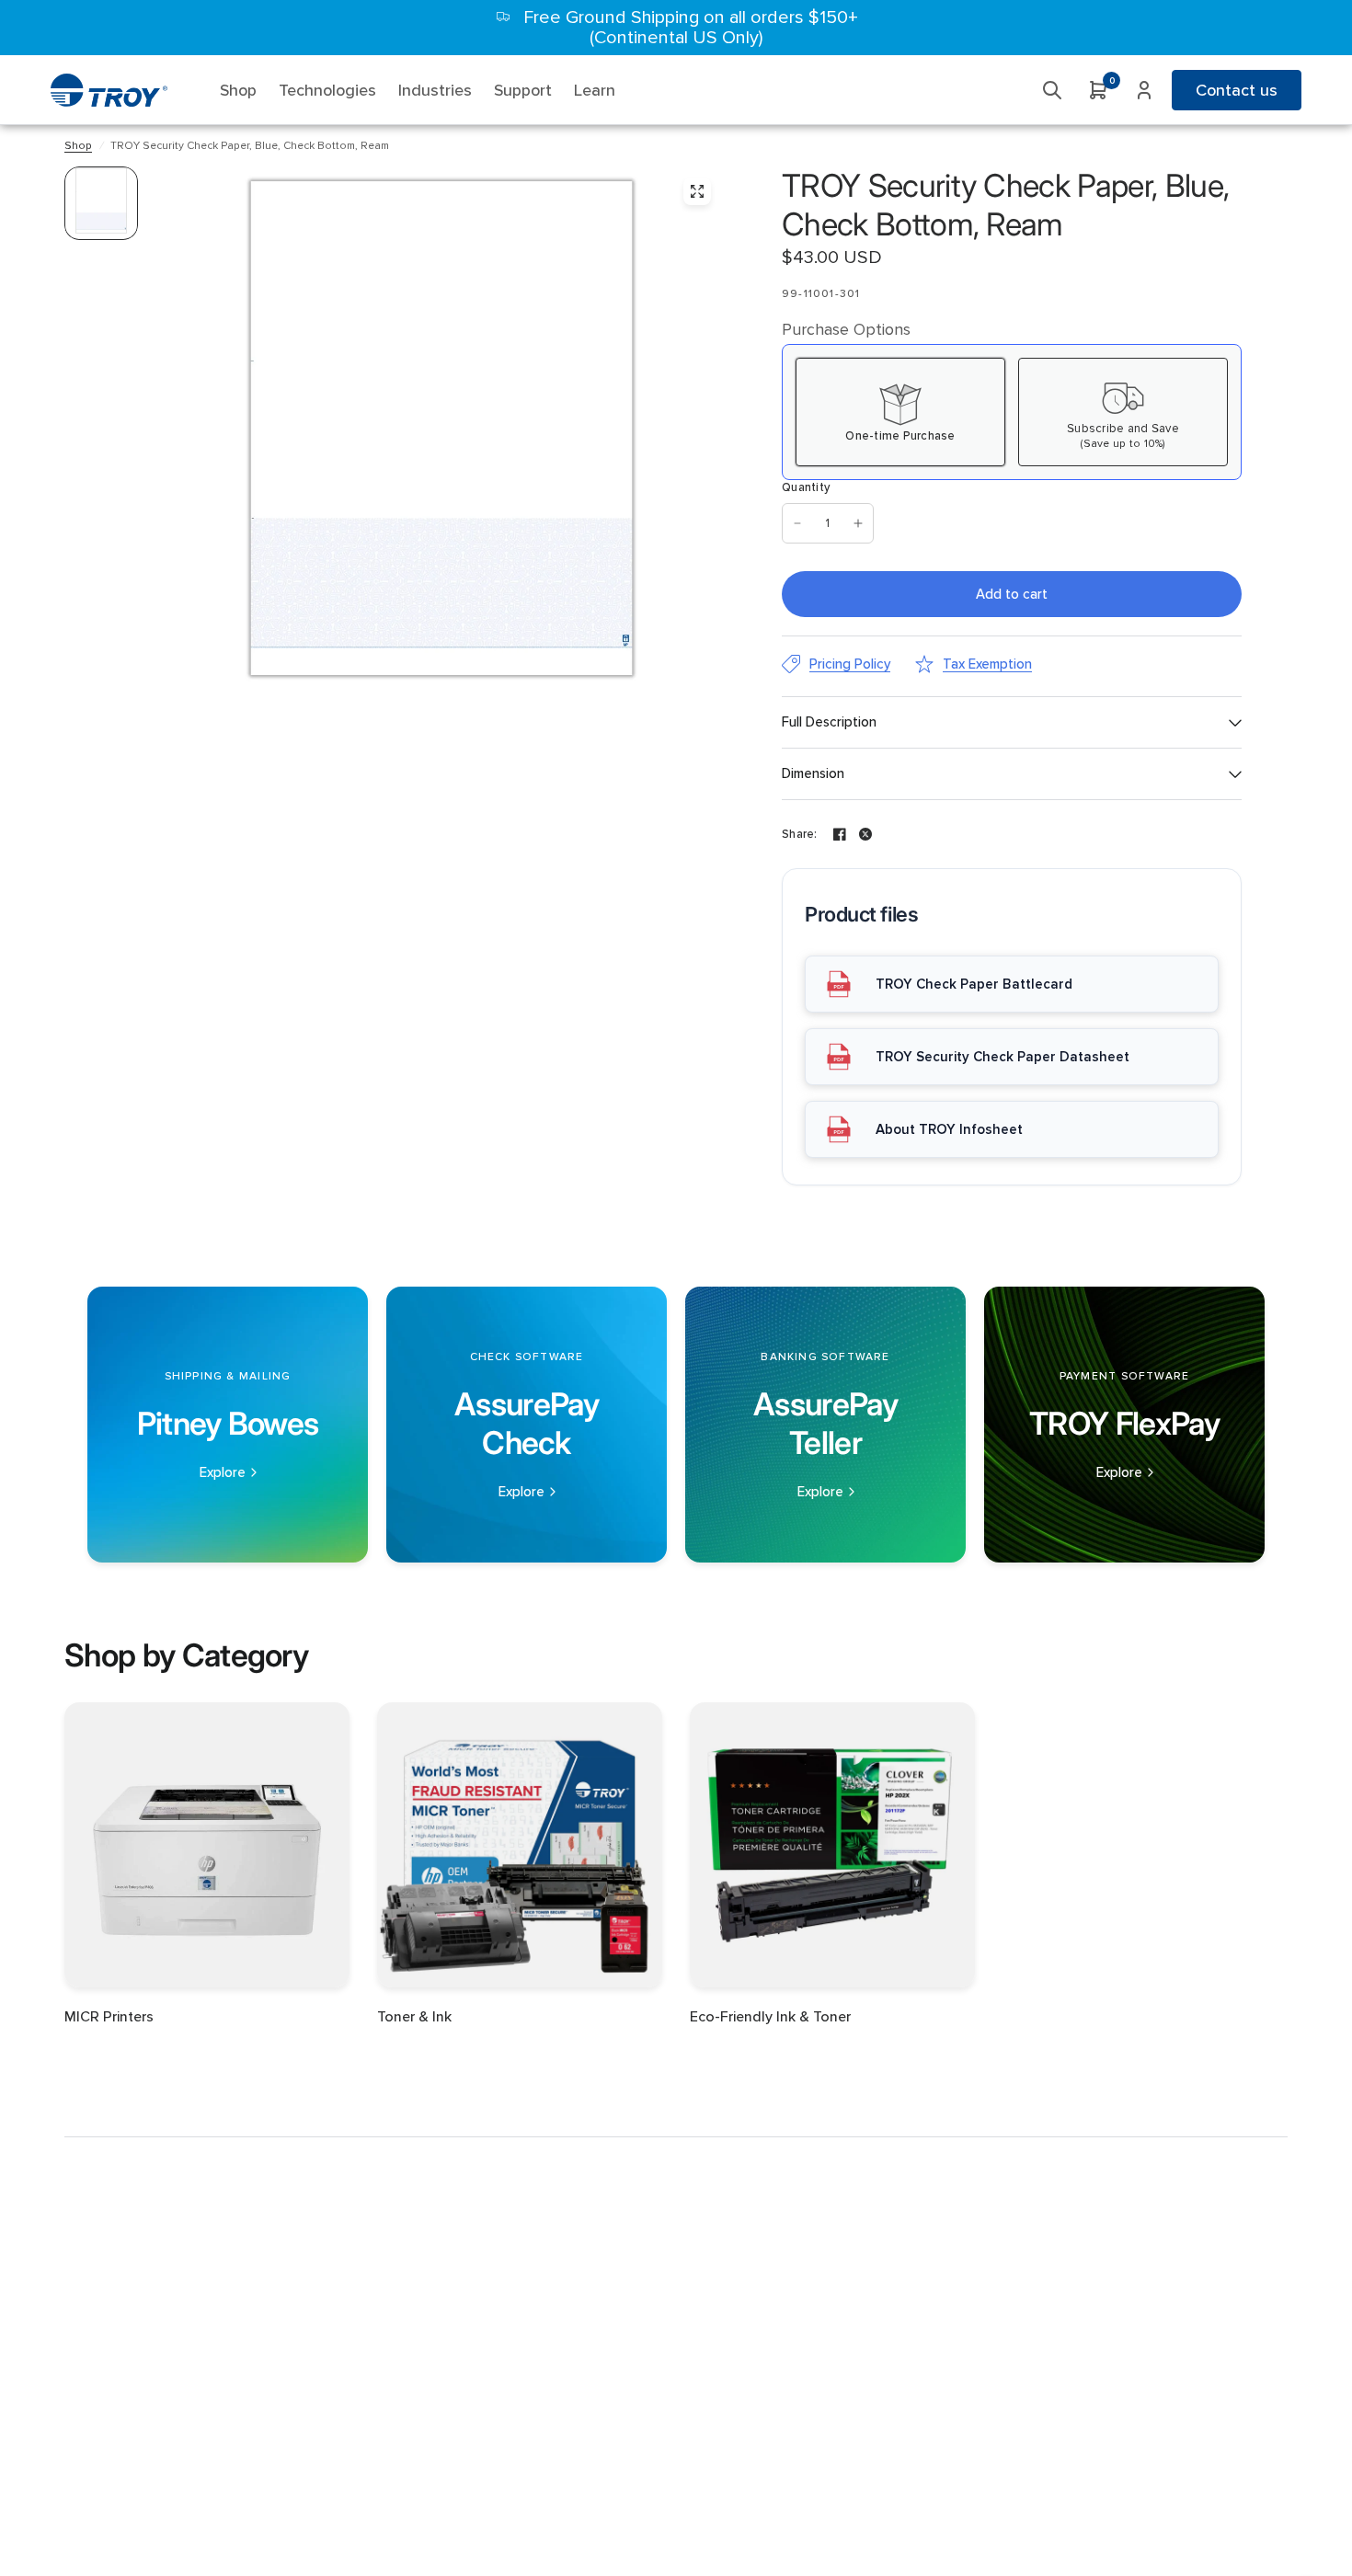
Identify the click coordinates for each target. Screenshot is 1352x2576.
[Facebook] (840, 834)
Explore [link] (223, 1473)
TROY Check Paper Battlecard (974, 984)
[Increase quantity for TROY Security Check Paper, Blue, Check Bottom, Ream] (858, 523)
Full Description (829, 722)
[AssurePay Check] (527, 1425)
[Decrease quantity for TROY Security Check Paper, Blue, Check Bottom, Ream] (797, 523)
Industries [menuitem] (435, 90)
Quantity (806, 487)
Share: (800, 835)
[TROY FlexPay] (1124, 1425)
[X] (865, 834)
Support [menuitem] (523, 90)
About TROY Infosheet (949, 1129)
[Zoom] (697, 191)
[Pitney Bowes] (228, 1425)
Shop (78, 146)
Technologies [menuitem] (327, 90)
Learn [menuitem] (595, 90)
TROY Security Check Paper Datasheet (1003, 1057)
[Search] (1052, 90)
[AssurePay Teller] (825, 1425)
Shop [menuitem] (238, 90)
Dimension (813, 773)
